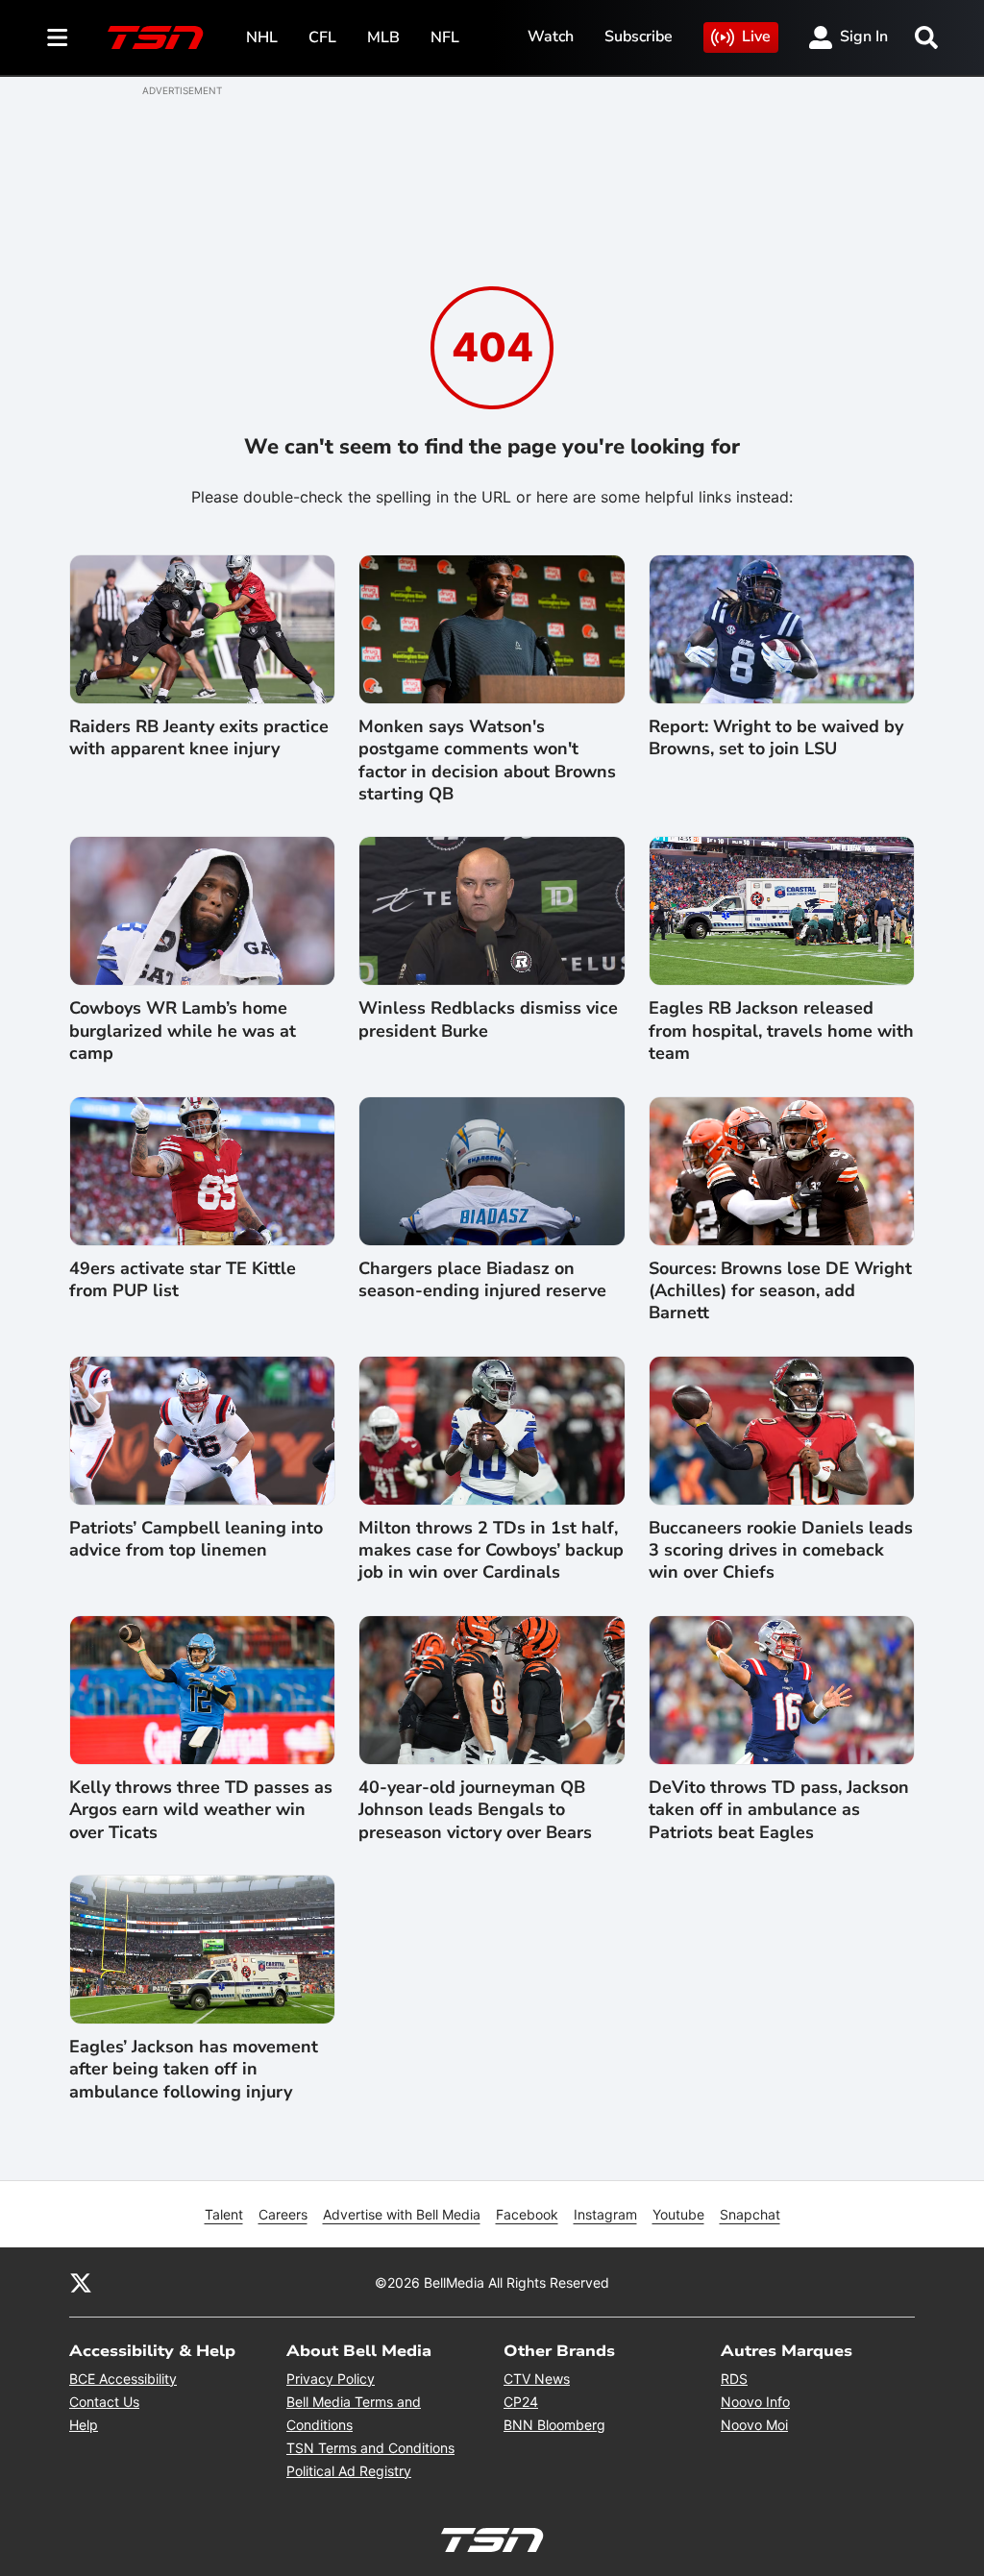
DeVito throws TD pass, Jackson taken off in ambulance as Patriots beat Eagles (779, 1810)
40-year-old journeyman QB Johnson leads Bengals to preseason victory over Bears (475, 1810)
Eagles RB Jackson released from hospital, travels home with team (781, 1031)
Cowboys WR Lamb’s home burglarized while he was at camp (183, 1031)
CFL (322, 37)
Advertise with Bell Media (402, 2214)
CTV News (537, 2379)
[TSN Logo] (156, 37)
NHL (262, 37)
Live (756, 37)
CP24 (521, 2402)
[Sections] (58, 37)
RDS (734, 2379)
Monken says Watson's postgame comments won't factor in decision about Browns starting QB (487, 761)
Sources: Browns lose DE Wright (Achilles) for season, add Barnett (780, 1291)
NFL (445, 37)
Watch (551, 37)
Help (84, 2425)
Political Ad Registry (349, 2471)
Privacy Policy (331, 2379)
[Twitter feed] (81, 2282)
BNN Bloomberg (554, 2425)
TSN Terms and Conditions (370, 2448)
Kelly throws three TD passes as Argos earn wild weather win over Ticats (201, 1810)
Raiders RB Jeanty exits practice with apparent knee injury (199, 738)
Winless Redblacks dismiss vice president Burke (488, 1019)
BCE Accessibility (123, 2379)
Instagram (605, 2214)
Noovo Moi (754, 2425)
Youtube (678, 2214)
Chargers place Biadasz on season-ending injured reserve (482, 1280)
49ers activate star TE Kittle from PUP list (183, 1280)
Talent (224, 2214)
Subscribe (639, 37)
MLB (383, 37)
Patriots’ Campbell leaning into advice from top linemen (196, 1539)
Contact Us (104, 2402)
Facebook (527, 2214)
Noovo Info (755, 2402)
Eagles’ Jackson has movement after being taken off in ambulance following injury (194, 2070)
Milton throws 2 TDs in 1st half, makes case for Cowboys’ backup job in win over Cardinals (491, 1551)
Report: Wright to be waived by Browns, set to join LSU (776, 738)
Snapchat (750, 2214)
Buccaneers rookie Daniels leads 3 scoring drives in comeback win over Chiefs (781, 1551)
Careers (283, 2214)
